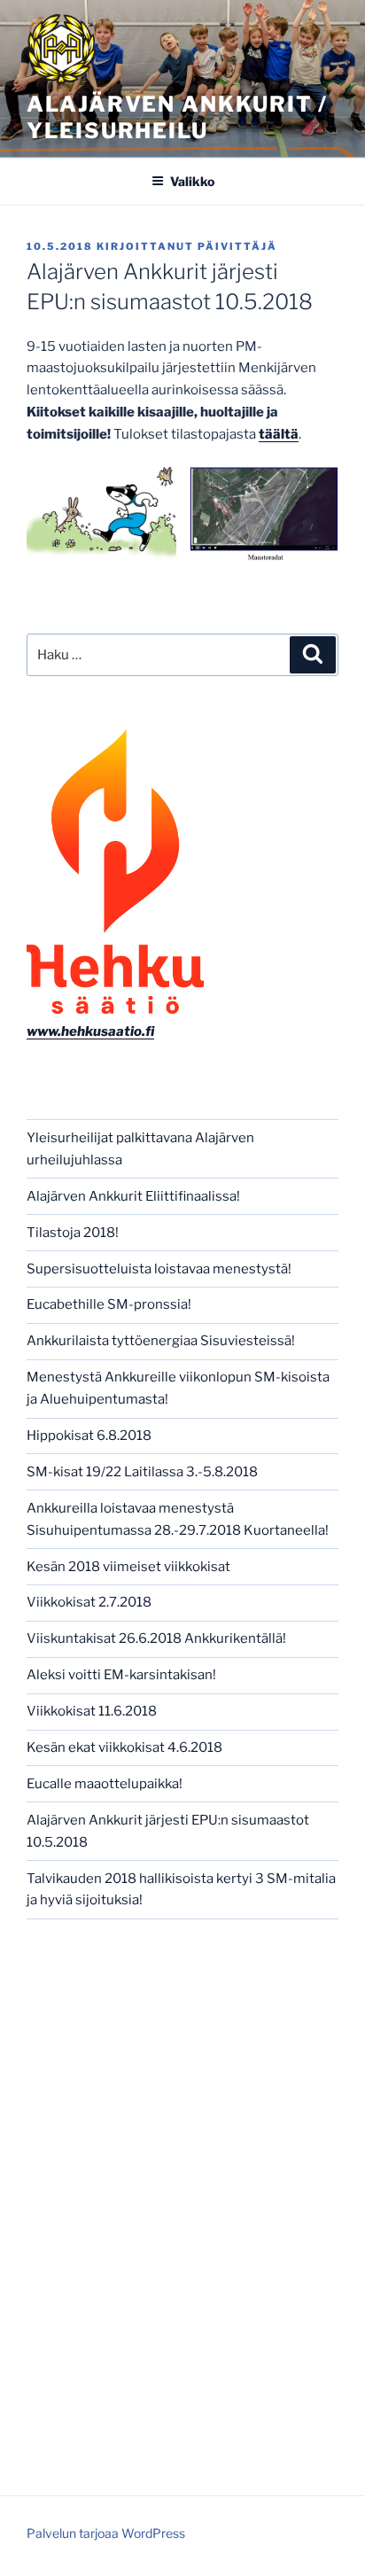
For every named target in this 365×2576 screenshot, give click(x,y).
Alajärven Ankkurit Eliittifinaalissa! (133, 1196)
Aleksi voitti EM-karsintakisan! (121, 1675)
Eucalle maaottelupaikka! (105, 1784)
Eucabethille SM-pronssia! (109, 1304)
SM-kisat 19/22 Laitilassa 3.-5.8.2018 (142, 1472)
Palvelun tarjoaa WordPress (106, 2533)
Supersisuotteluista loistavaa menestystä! (159, 1269)
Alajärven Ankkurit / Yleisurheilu (177, 117)
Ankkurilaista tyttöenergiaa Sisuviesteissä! (161, 1341)
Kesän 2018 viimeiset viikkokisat (128, 1567)
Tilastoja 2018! (73, 1233)
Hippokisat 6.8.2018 (89, 1436)
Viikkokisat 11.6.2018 (92, 1711)
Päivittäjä (237, 246)
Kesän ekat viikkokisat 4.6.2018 (124, 1747)
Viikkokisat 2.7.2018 (89, 1602)
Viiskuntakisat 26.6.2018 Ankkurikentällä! (156, 1638)
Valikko (192, 181)
